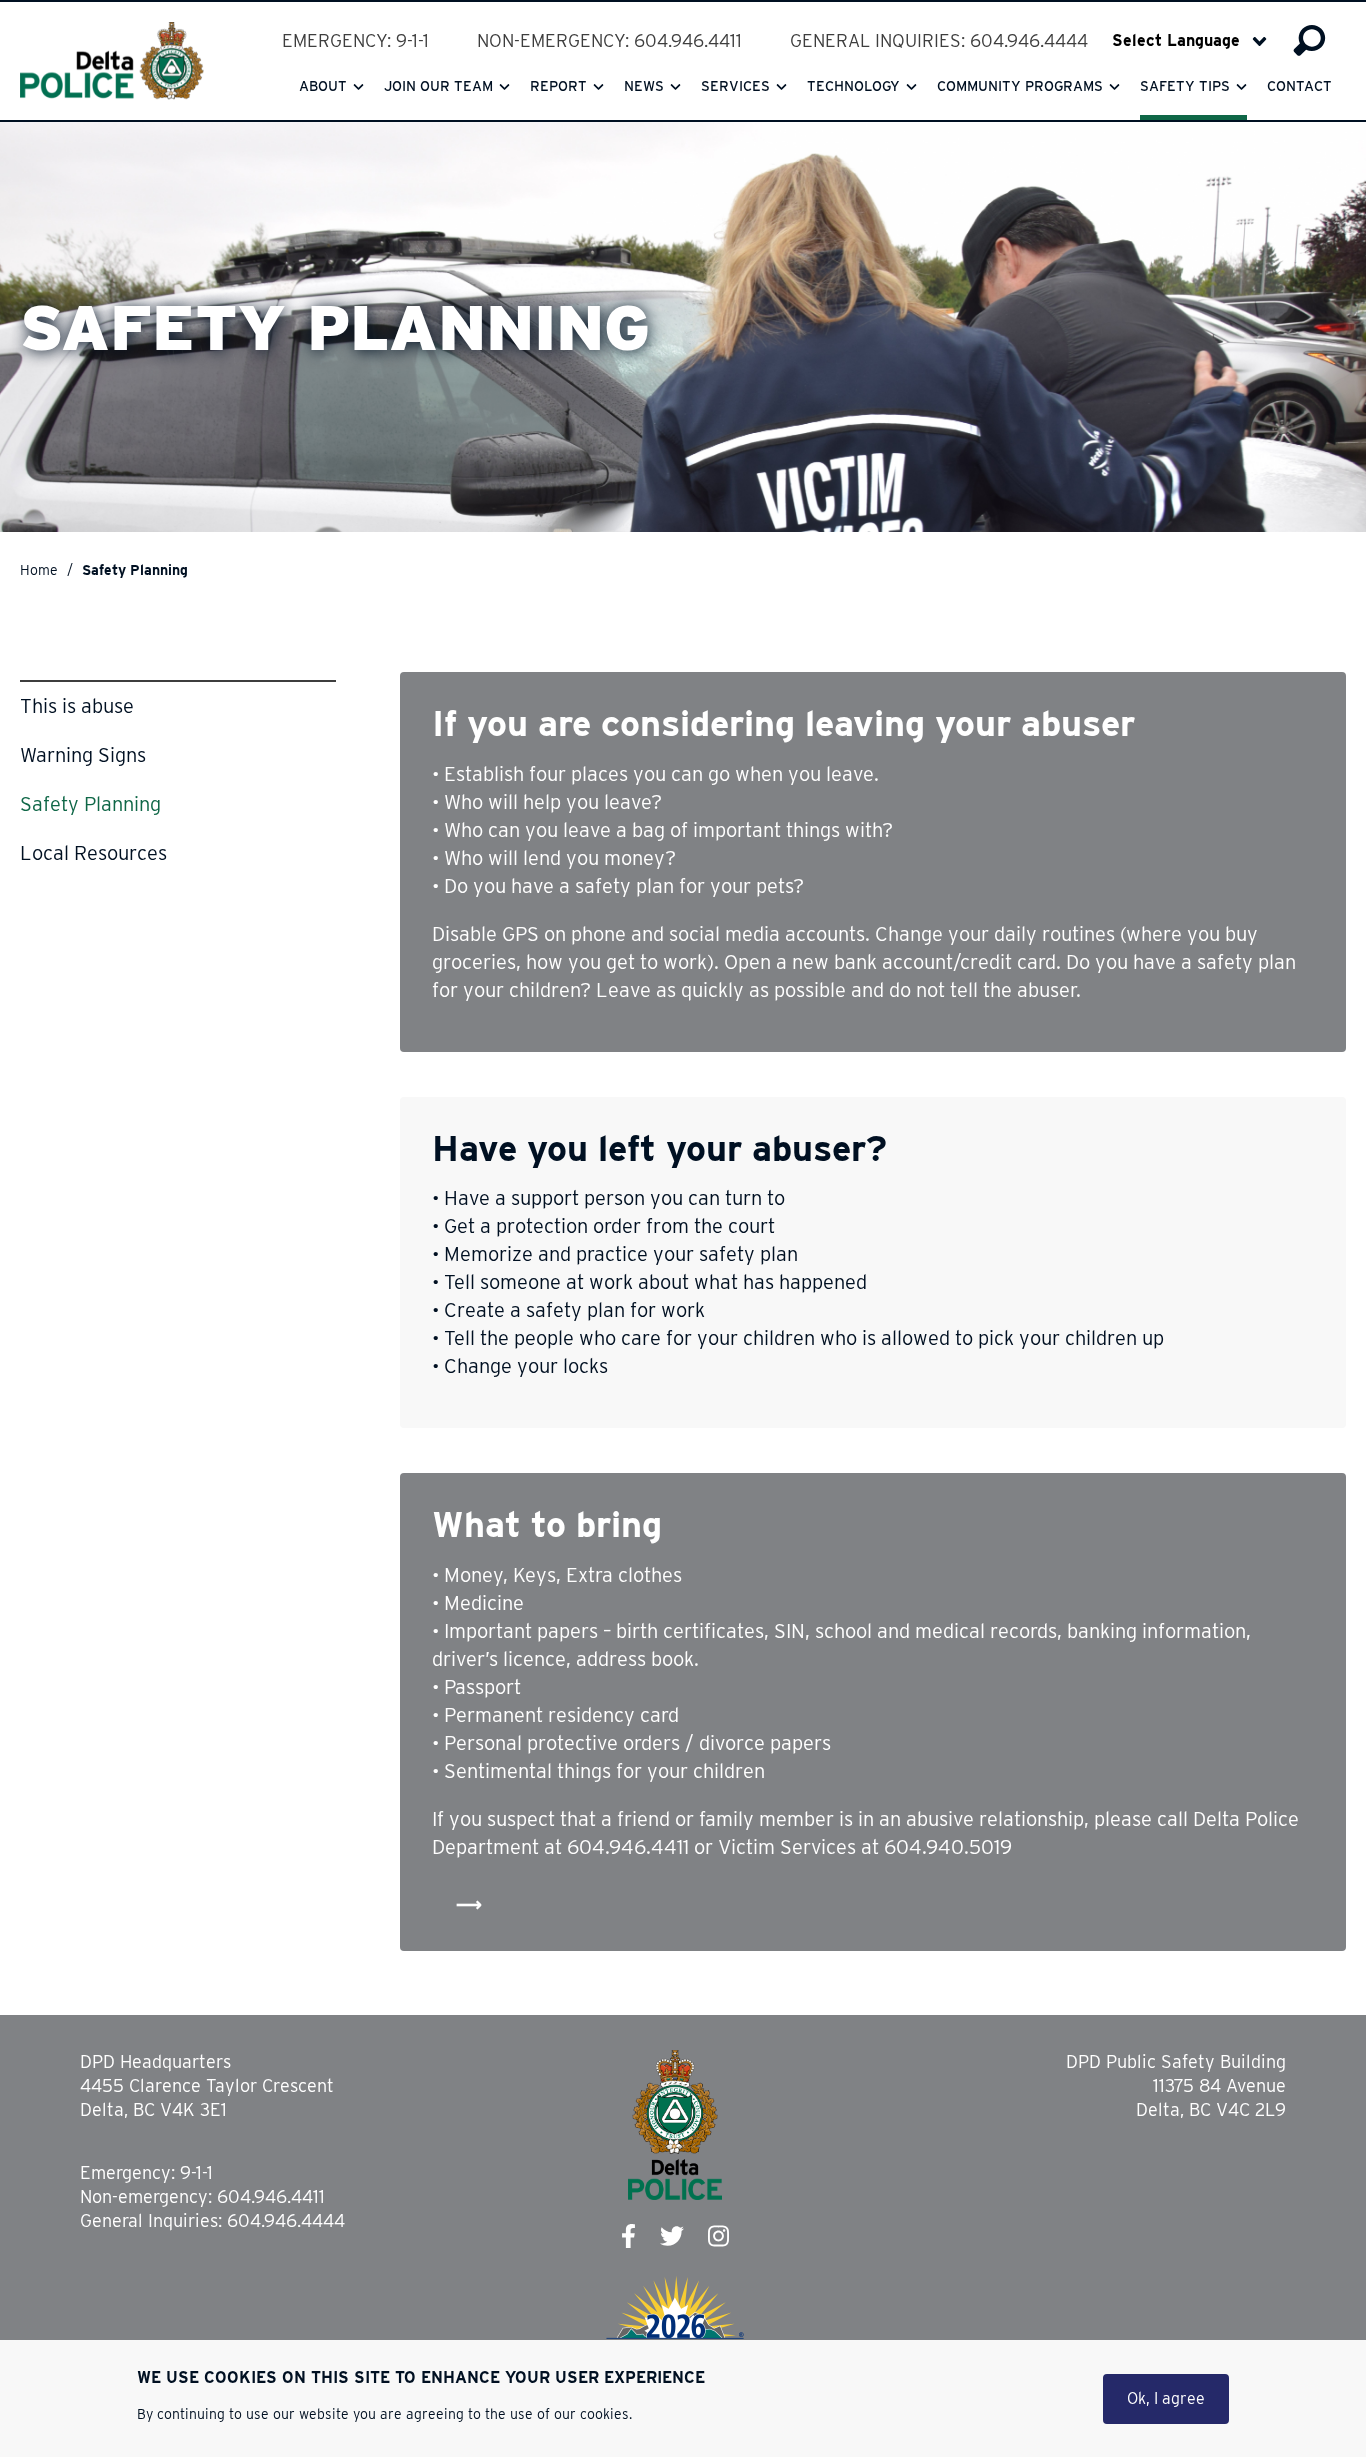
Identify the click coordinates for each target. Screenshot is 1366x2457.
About (323, 86)
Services (735, 86)
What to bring (547, 1525)
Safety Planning (90, 804)
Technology (853, 86)
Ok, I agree (1166, 2398)
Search (1309, 41)
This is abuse (77, 706)
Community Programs (1020, 86)
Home (39, 570)
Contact (1299, 86)
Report (558, 86)
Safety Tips (1185, 86)
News (644, 86)
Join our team (438, 86)
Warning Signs (83, 755)
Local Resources (93, 853)
